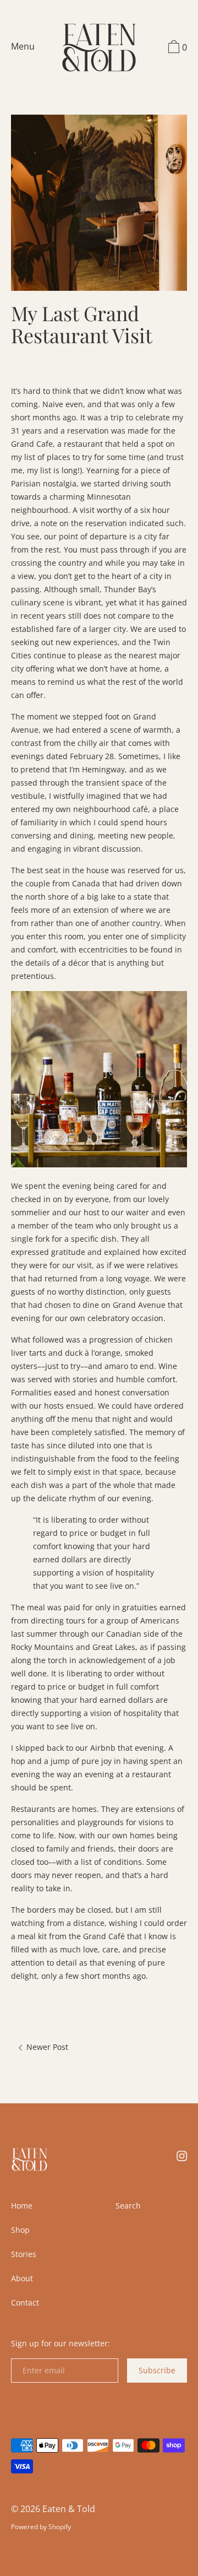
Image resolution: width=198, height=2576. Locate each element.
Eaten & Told (69, 2509)
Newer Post (46, 2047)
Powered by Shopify (41, 2527)
